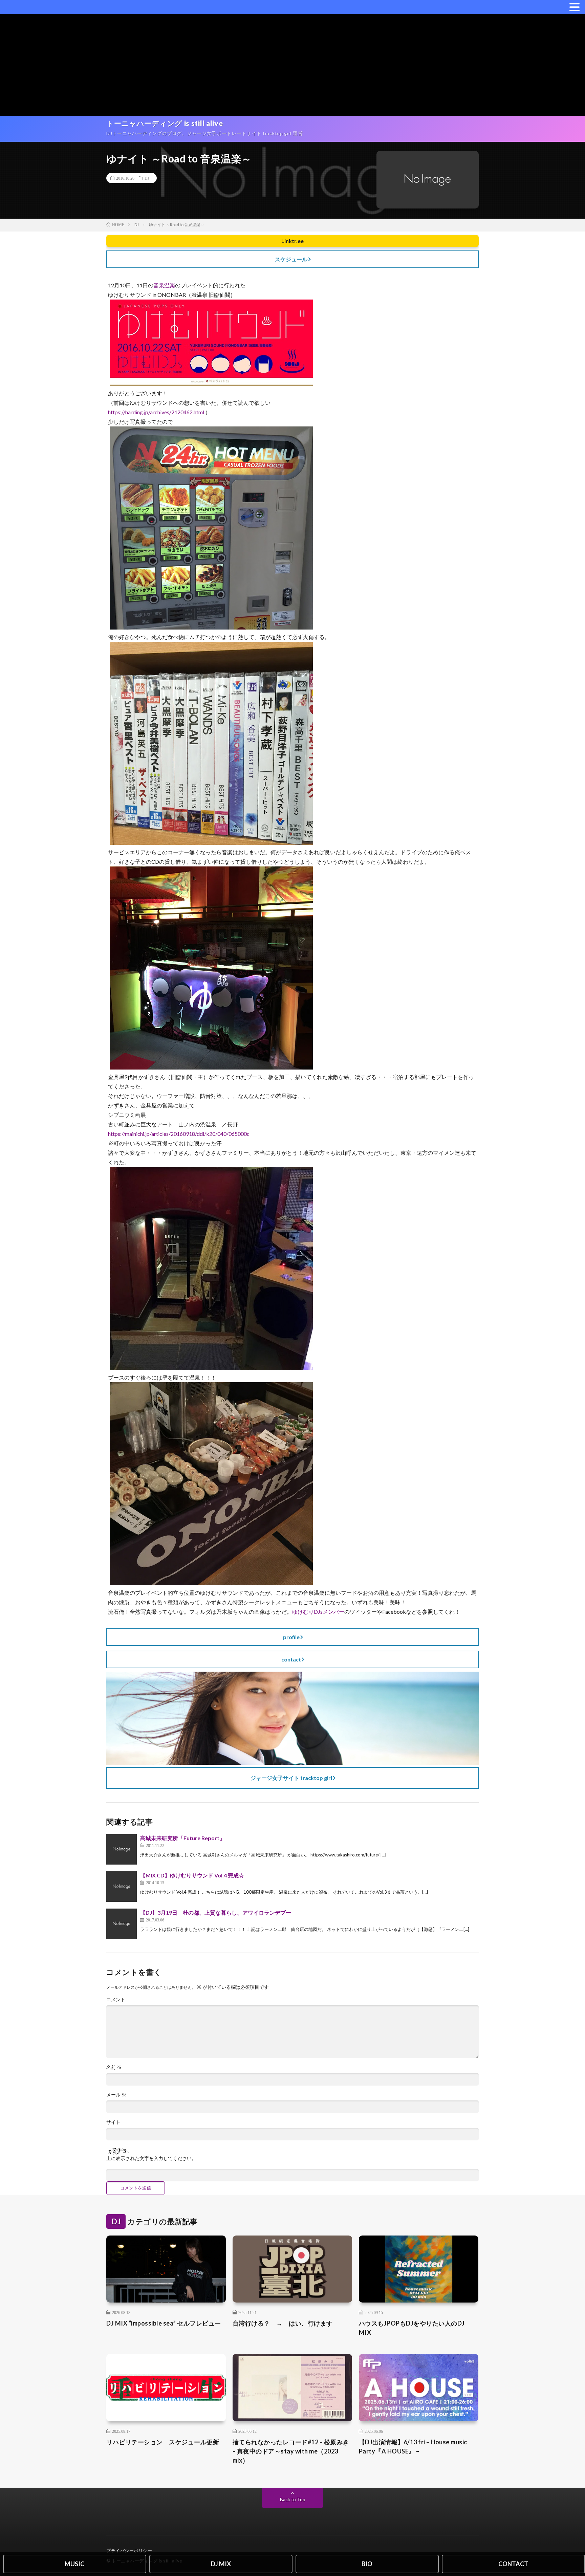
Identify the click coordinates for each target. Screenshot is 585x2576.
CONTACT (513, 2564)
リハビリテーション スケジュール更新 (163, 2442)
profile (291, 1637)
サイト (113, 2122)
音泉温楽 (164, 285)
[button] (575, 7)
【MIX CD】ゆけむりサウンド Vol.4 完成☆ (192, 1875)
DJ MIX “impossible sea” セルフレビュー (164, 2323)
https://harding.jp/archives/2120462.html (156, 412)
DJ (147, 178)
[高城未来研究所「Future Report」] (122, 1849)
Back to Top (293, 2499)
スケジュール (291, 259)
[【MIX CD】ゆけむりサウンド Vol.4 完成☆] (122, 1887)
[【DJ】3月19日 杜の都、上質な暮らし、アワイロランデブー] (122, 1924)
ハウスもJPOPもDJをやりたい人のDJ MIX (412, 2328)
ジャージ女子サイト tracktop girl (291, 1778)
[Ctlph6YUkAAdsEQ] (211, 384)
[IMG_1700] (211, 1368)
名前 (114, 2067)
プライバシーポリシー (129, 2551)
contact (291, 1659)
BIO (367, 2564)
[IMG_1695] (211, 627)
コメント (116, 2000)
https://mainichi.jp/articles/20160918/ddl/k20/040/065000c (179, 1134)
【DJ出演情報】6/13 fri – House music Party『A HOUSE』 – (413, 2447)
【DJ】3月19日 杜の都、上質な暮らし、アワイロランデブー (216, 1912)
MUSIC (74, 2564)
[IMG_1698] (211, 1067)
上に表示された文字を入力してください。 (151, 2158)
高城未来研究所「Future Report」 (182, 1838)
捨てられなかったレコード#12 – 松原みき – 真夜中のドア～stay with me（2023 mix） (291, 2451)
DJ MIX (221, 2564)
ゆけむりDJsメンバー (318, 1612)
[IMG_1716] (211, 1583)
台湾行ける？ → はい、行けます (283, 2323)
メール (116, 2095)
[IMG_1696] (211, 843)
